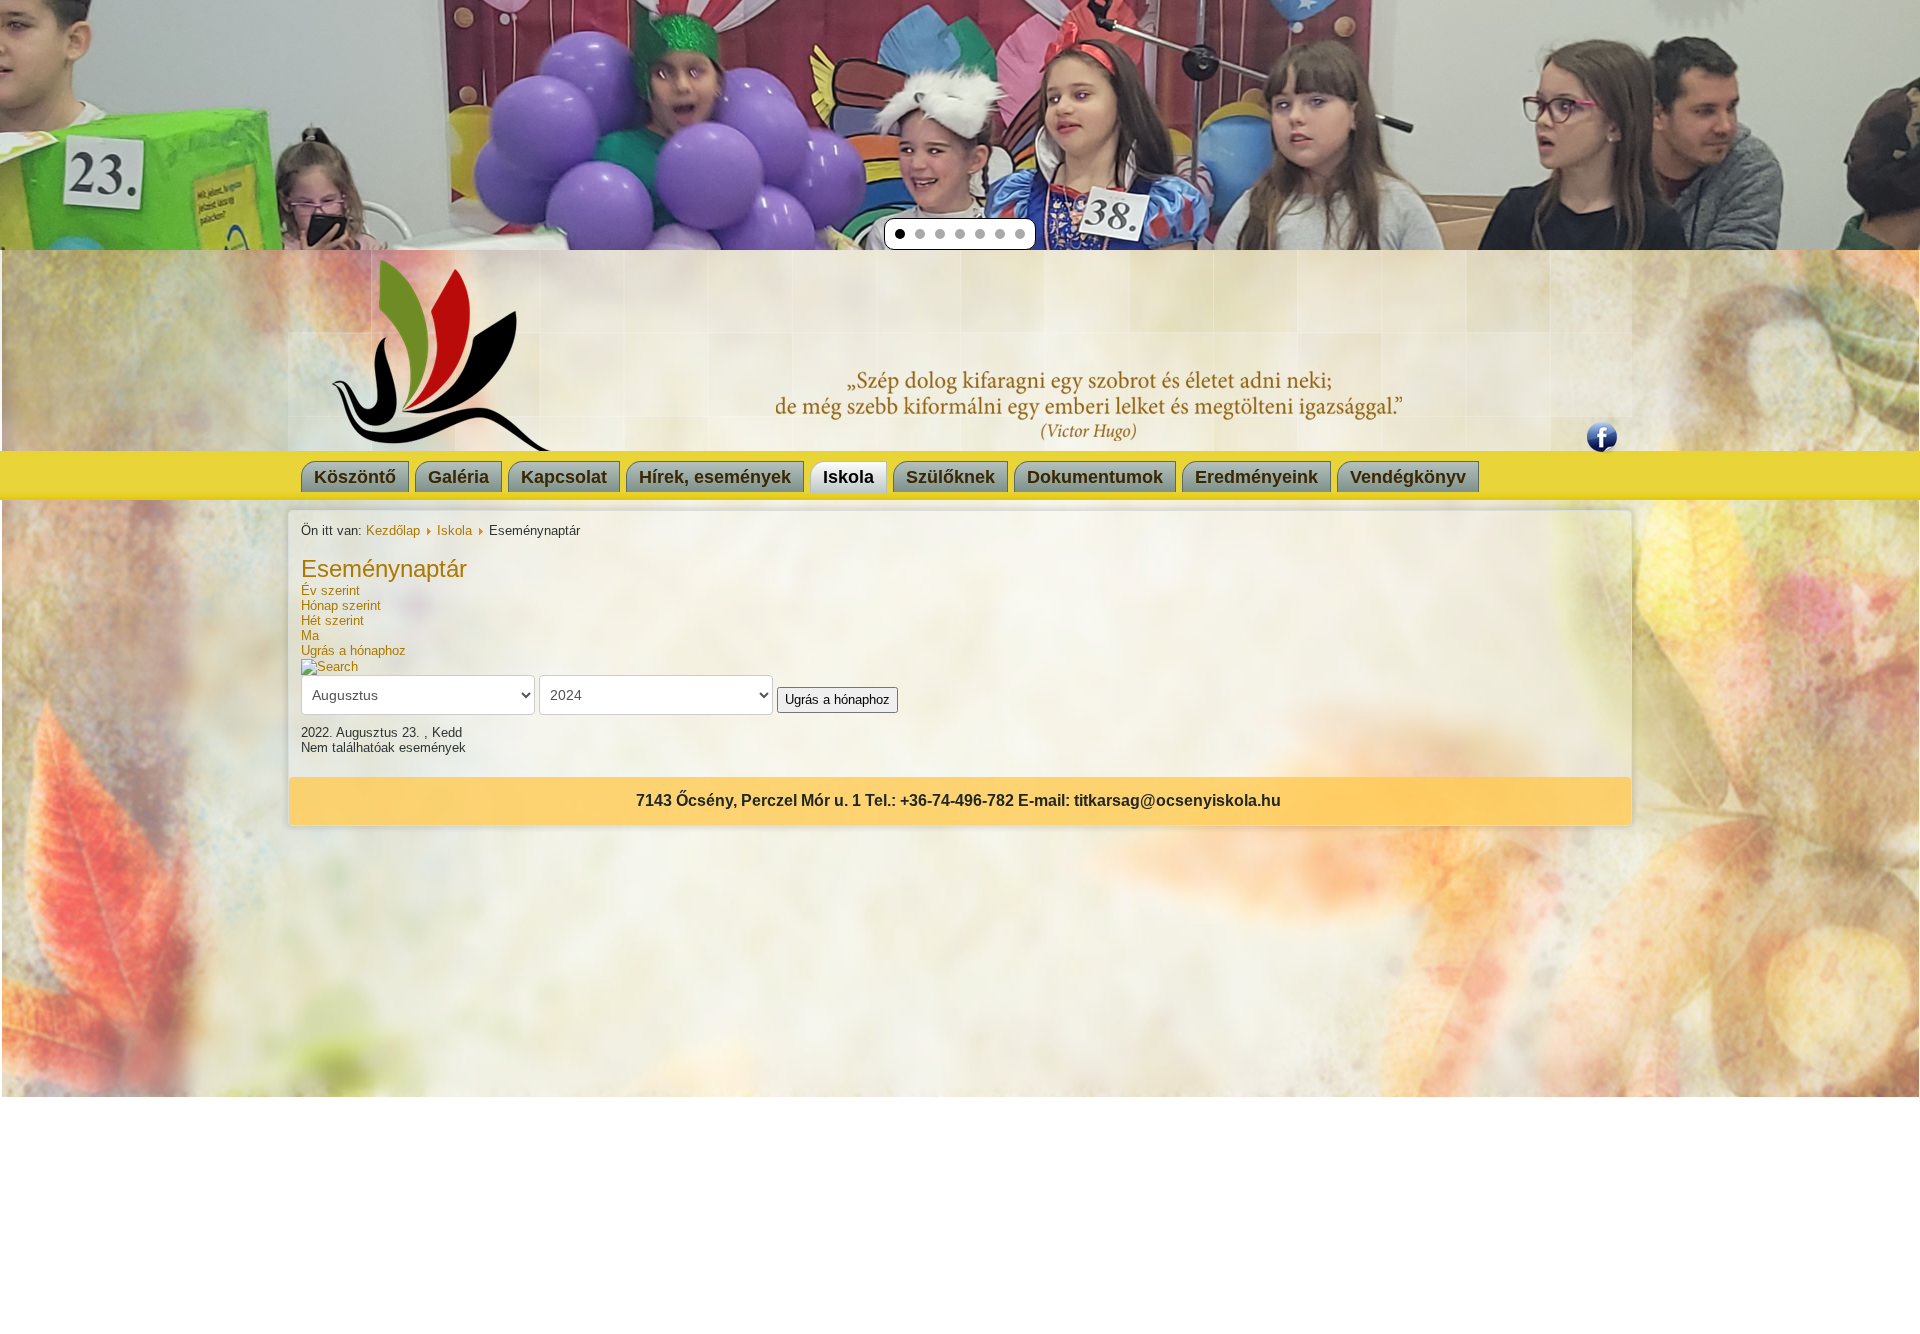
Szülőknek (950, 477)
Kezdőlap (393, 530)
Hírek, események (715, 477)
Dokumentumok (1095, 477)
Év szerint (330, 590)
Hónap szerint (341, 605)
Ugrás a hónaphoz (353, 650)
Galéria (458, 477)
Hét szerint (332, 620)
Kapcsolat (564, 477)
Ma (310, 635)
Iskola (848, 477)
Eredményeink (1256, 477)
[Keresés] (329, 665)
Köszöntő (355, 477)
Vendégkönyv (1408, 477)
